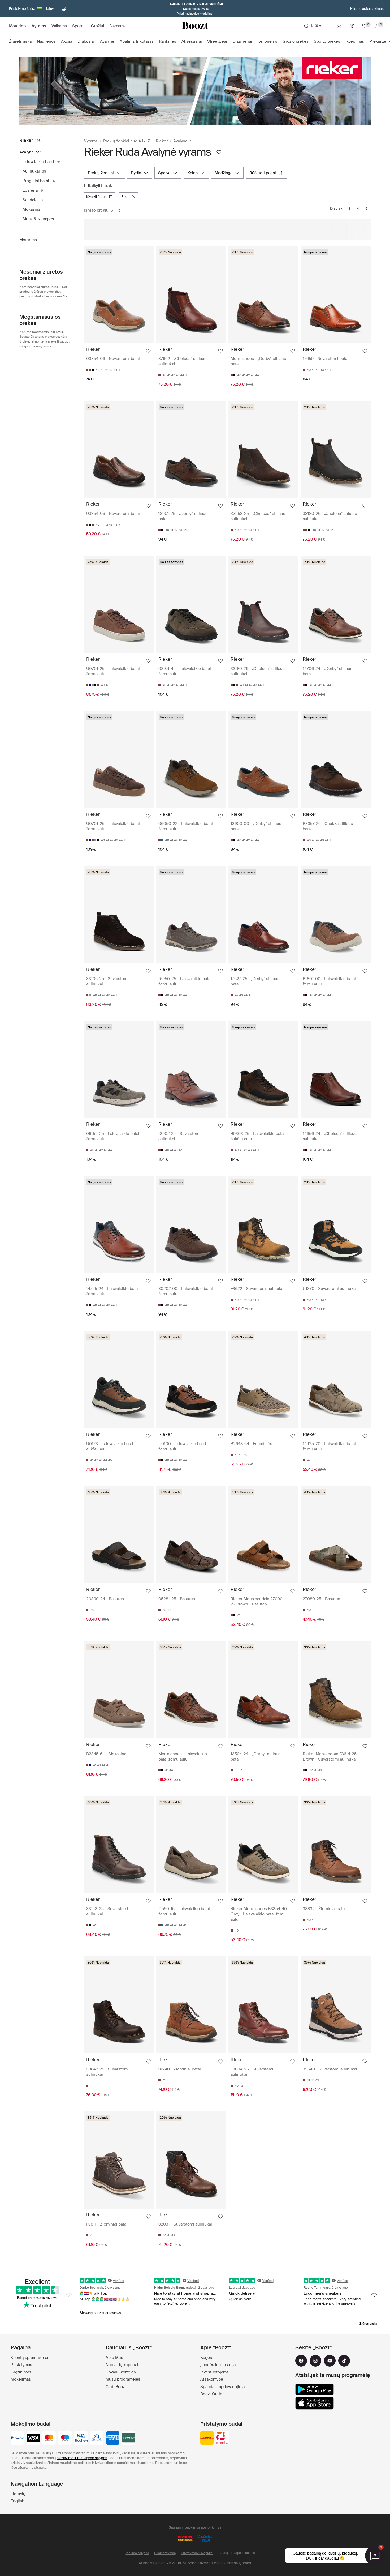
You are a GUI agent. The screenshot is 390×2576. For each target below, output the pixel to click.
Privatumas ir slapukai (197, 2553)
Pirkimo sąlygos (137, 2553)
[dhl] (207, 2438)
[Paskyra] (339, 26)
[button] (46, 240)
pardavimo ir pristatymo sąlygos (82, 2458)
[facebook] (301, 2361)
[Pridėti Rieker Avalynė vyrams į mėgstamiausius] (219, 152)
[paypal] (17, 2438)
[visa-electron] (81, 2438)
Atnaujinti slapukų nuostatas (239, 2553)
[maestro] (65, 2438)
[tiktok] (344, 2361)
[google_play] (315, 2389)
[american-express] (113, 2438)
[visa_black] (33, 2438)
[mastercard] (49, 2438)
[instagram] (315, 2361)
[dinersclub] (97, 2438)
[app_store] (315, 2403)
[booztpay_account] (129, 2438)
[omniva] (223, 2438)
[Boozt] (195, 26)
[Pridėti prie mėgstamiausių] (148, 351)
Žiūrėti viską (368, 2324)
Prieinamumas (165, 2553)
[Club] (352, 26)
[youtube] (330, 2361)
